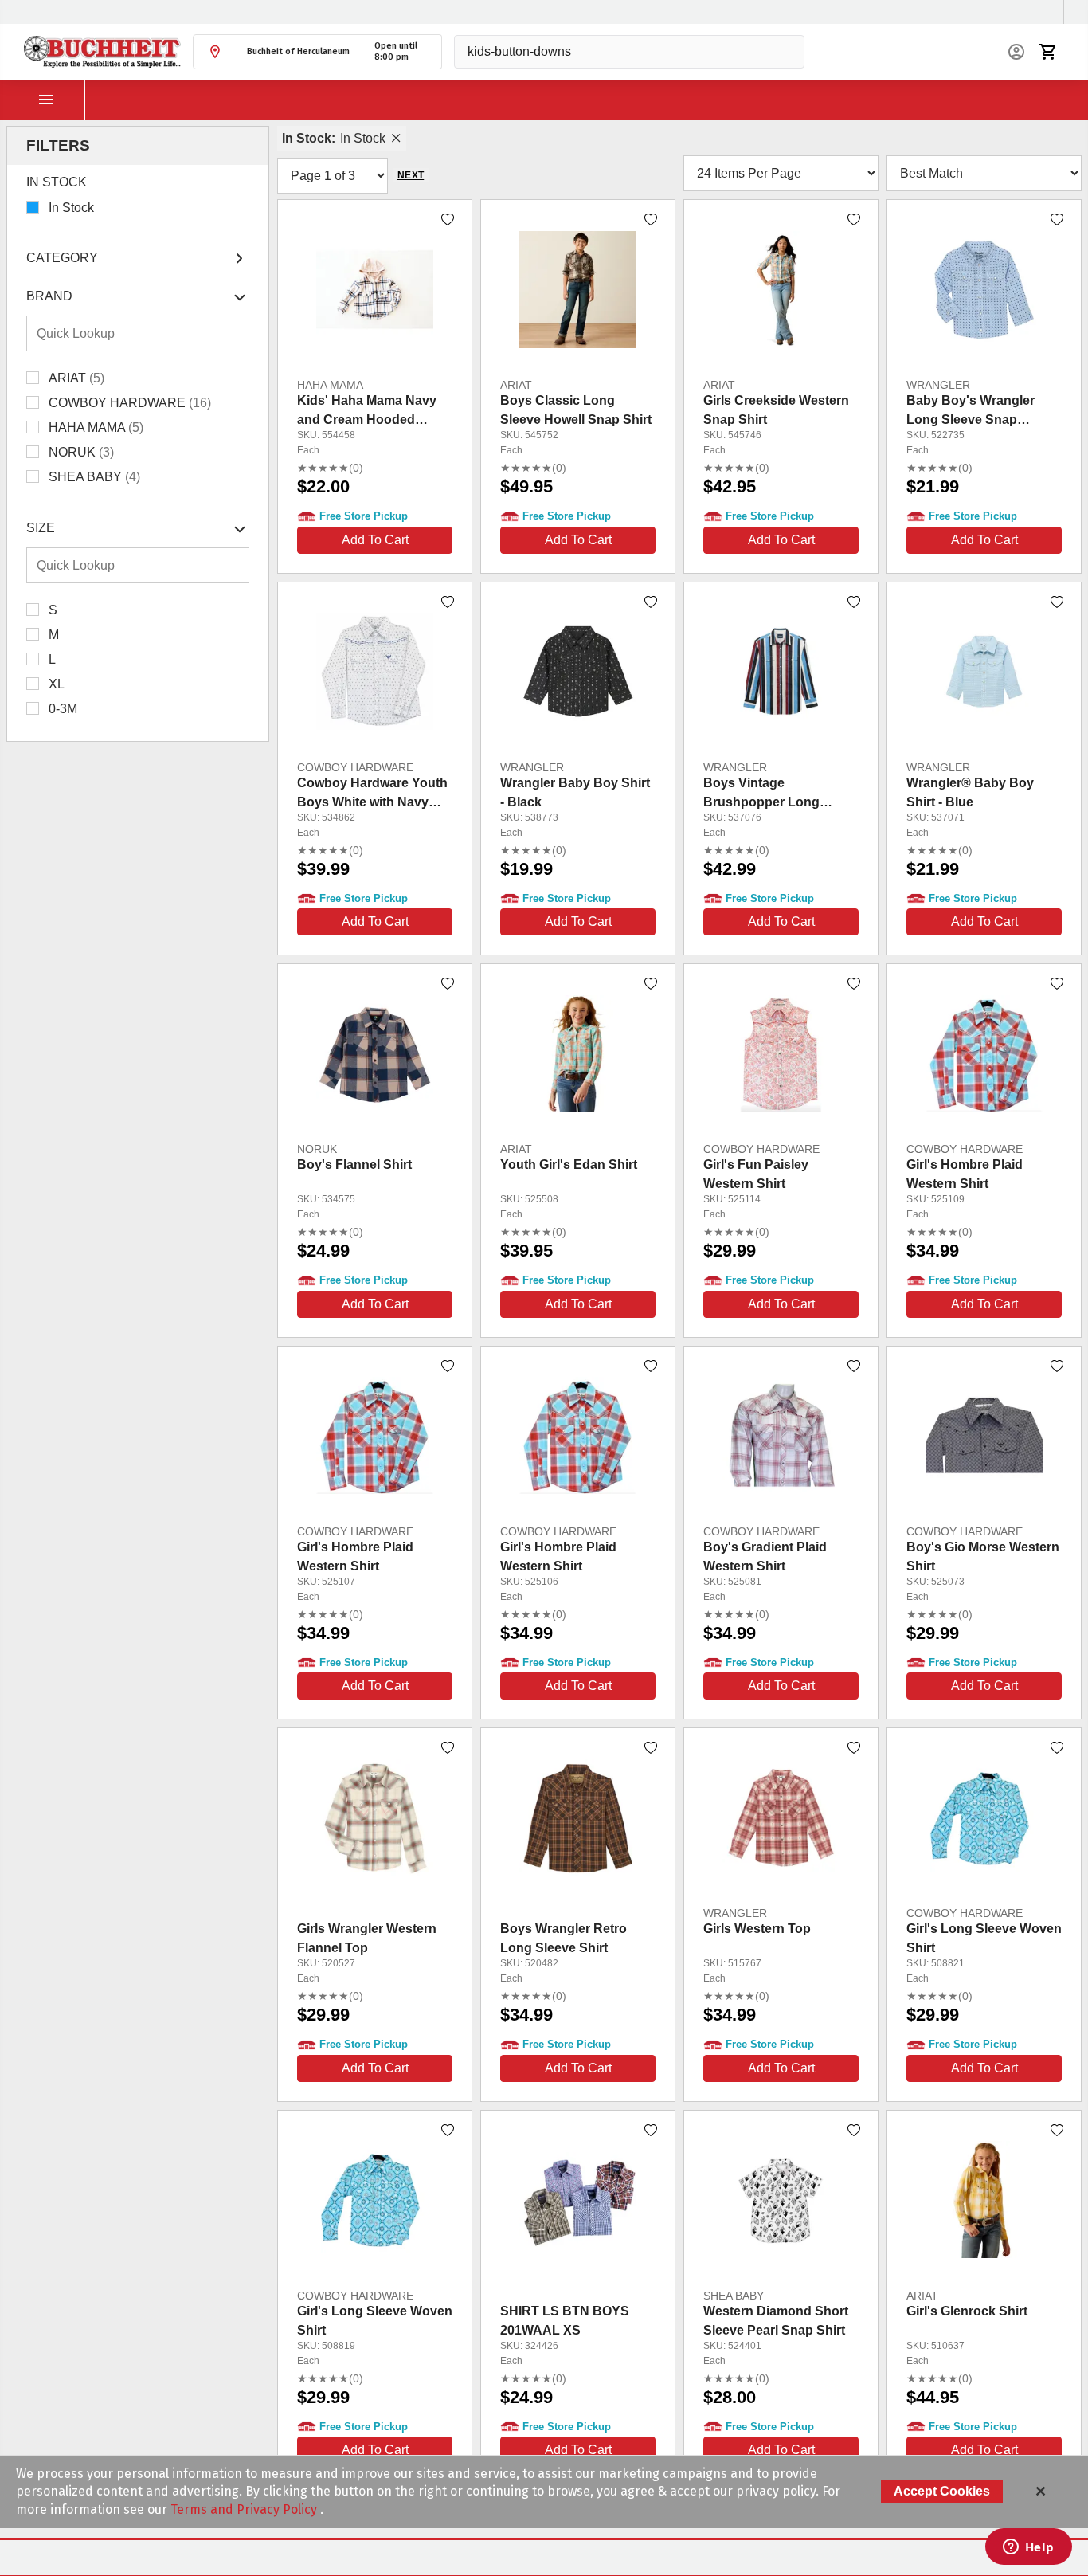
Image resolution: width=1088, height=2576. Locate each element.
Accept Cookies (942, 2491)
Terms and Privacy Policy (245, 2509)
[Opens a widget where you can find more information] (1028, 2548)
